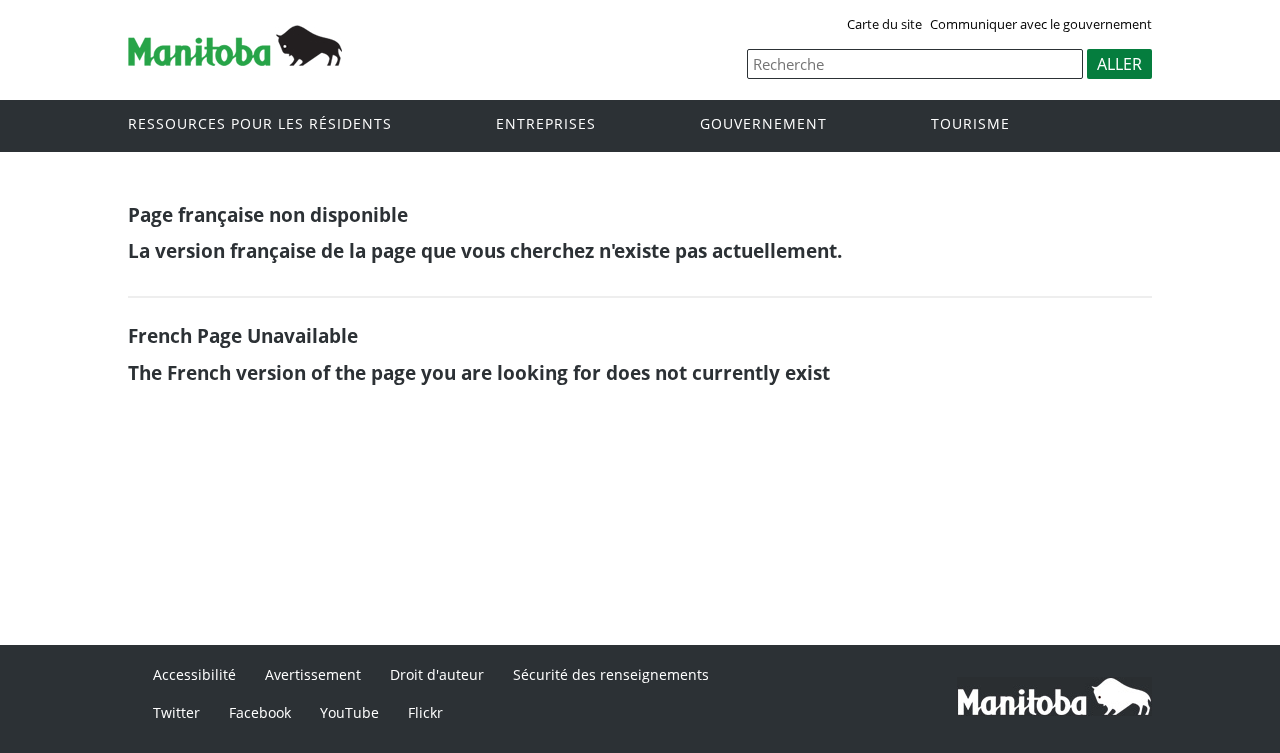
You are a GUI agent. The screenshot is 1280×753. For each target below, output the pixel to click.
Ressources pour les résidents (260, 124)
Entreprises (546, 124)
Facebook (260, 712)
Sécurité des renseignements (611, 674)
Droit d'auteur (437, 674)
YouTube (349, 712)
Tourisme (970, 124)
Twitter (176, 712)
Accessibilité (194, 674)
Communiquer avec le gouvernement (1041, 24)
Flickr (425, 712)
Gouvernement (763, 124)
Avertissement (313, 674)
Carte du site (884, 24)
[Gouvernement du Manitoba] (235, 60)
